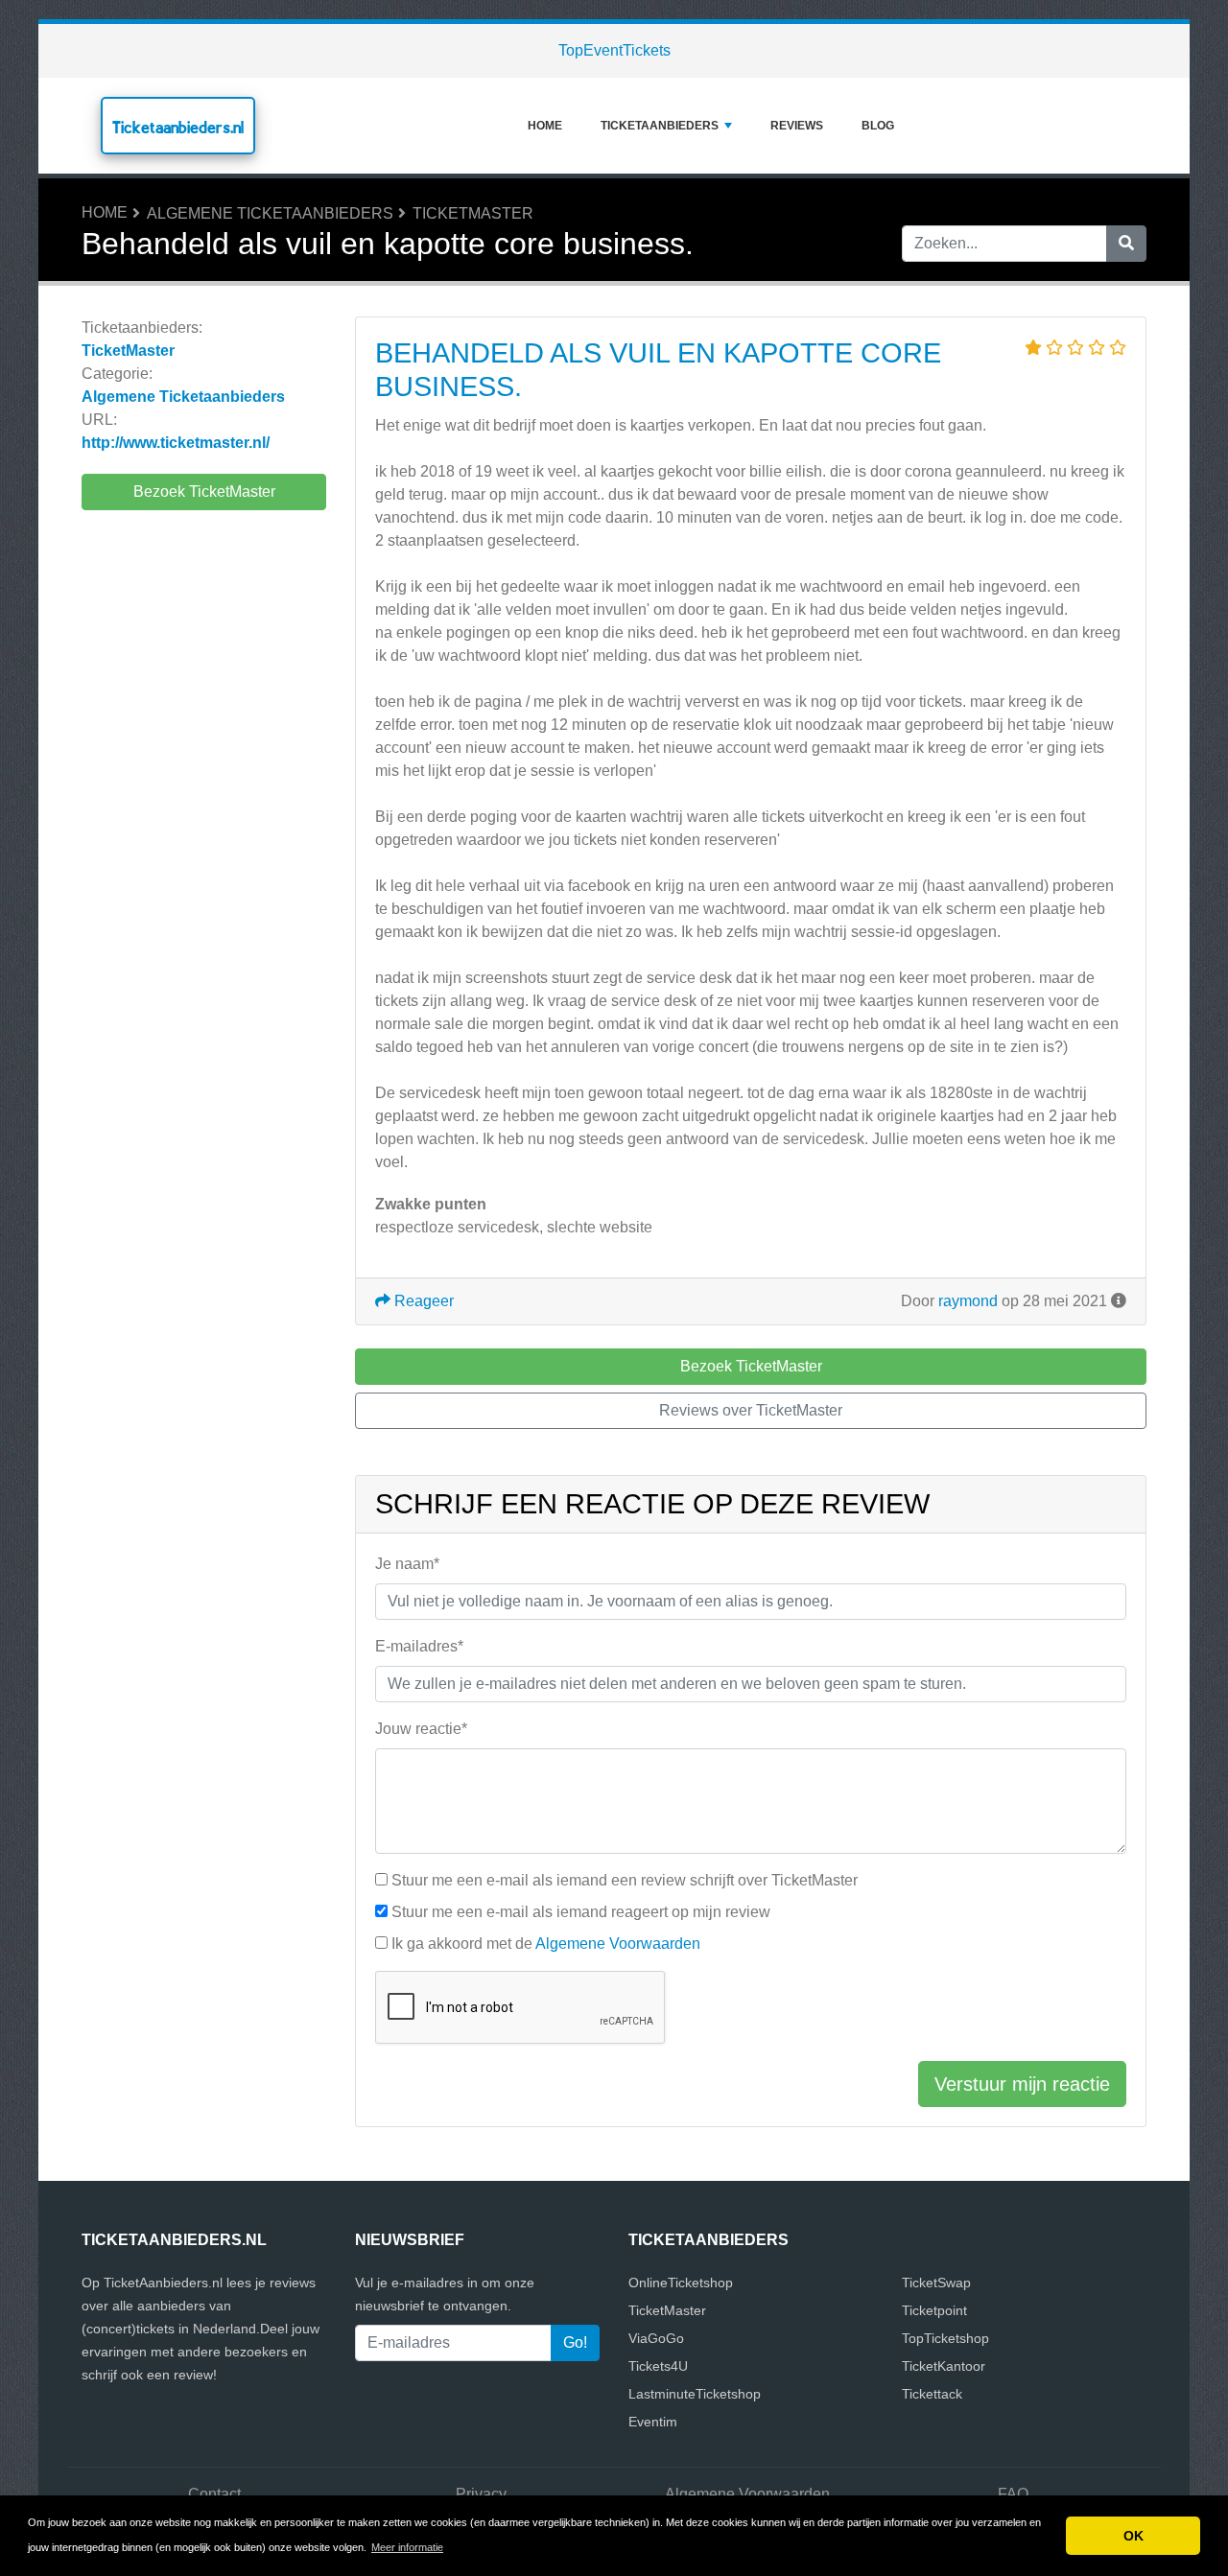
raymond (968, 1301)
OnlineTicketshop (681, 2283)
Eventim (653, 2422)
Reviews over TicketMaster (751, 1410)
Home (545, 126)
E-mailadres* (419, 1646)
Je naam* (407, 1564)
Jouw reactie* (421, 1729)
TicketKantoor (944, 2366)
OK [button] (1134, 2536)
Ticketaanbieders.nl (178, 127)
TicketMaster (473, 213)
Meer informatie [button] (407, 2547)
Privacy (481, 2494)
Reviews (797, 126)
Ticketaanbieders (660, 126)
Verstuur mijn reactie (1022, 2084)
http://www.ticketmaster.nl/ (176, 443)
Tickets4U (658, 2366)
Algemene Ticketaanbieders (270, 213)
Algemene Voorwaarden (618, 1944)
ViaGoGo (656, 2338)
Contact (214, 2494)
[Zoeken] (1126, 244)
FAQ (1013, 2494)
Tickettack (932, 2394)
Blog (878, 126)
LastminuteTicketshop (695, 2394)
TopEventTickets (614, 50)
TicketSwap (936, 2283)
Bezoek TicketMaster (204, 492)
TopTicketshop (945, 2338)
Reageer (422, 1301)
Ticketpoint (934, 2310)
